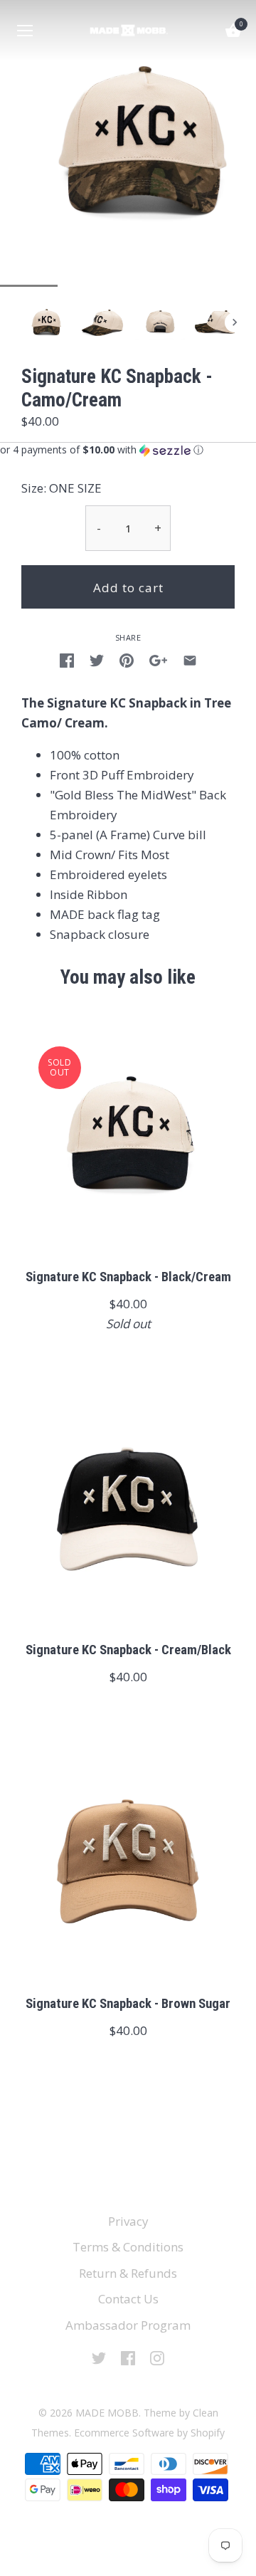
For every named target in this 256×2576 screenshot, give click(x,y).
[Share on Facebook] (67, 659)
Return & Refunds (128, 2273)
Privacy (128, 2221)
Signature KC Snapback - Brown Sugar (128, 2004)
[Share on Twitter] (97, 659)
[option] (46, 322)
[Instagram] (157, 2357)
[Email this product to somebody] (190, 659)
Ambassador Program (128, 2325)
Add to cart (128, 588)
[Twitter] (99, 2357)
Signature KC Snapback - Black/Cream (128, 1277)
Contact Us (128, 2299)
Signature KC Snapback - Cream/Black (128, 1650)
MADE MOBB (107, 2413)
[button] (128, 450)
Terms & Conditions (128, 2247)
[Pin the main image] (127, 659)
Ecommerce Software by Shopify (149, 2433)
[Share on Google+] (158, 659)
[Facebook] (128, 2357)
